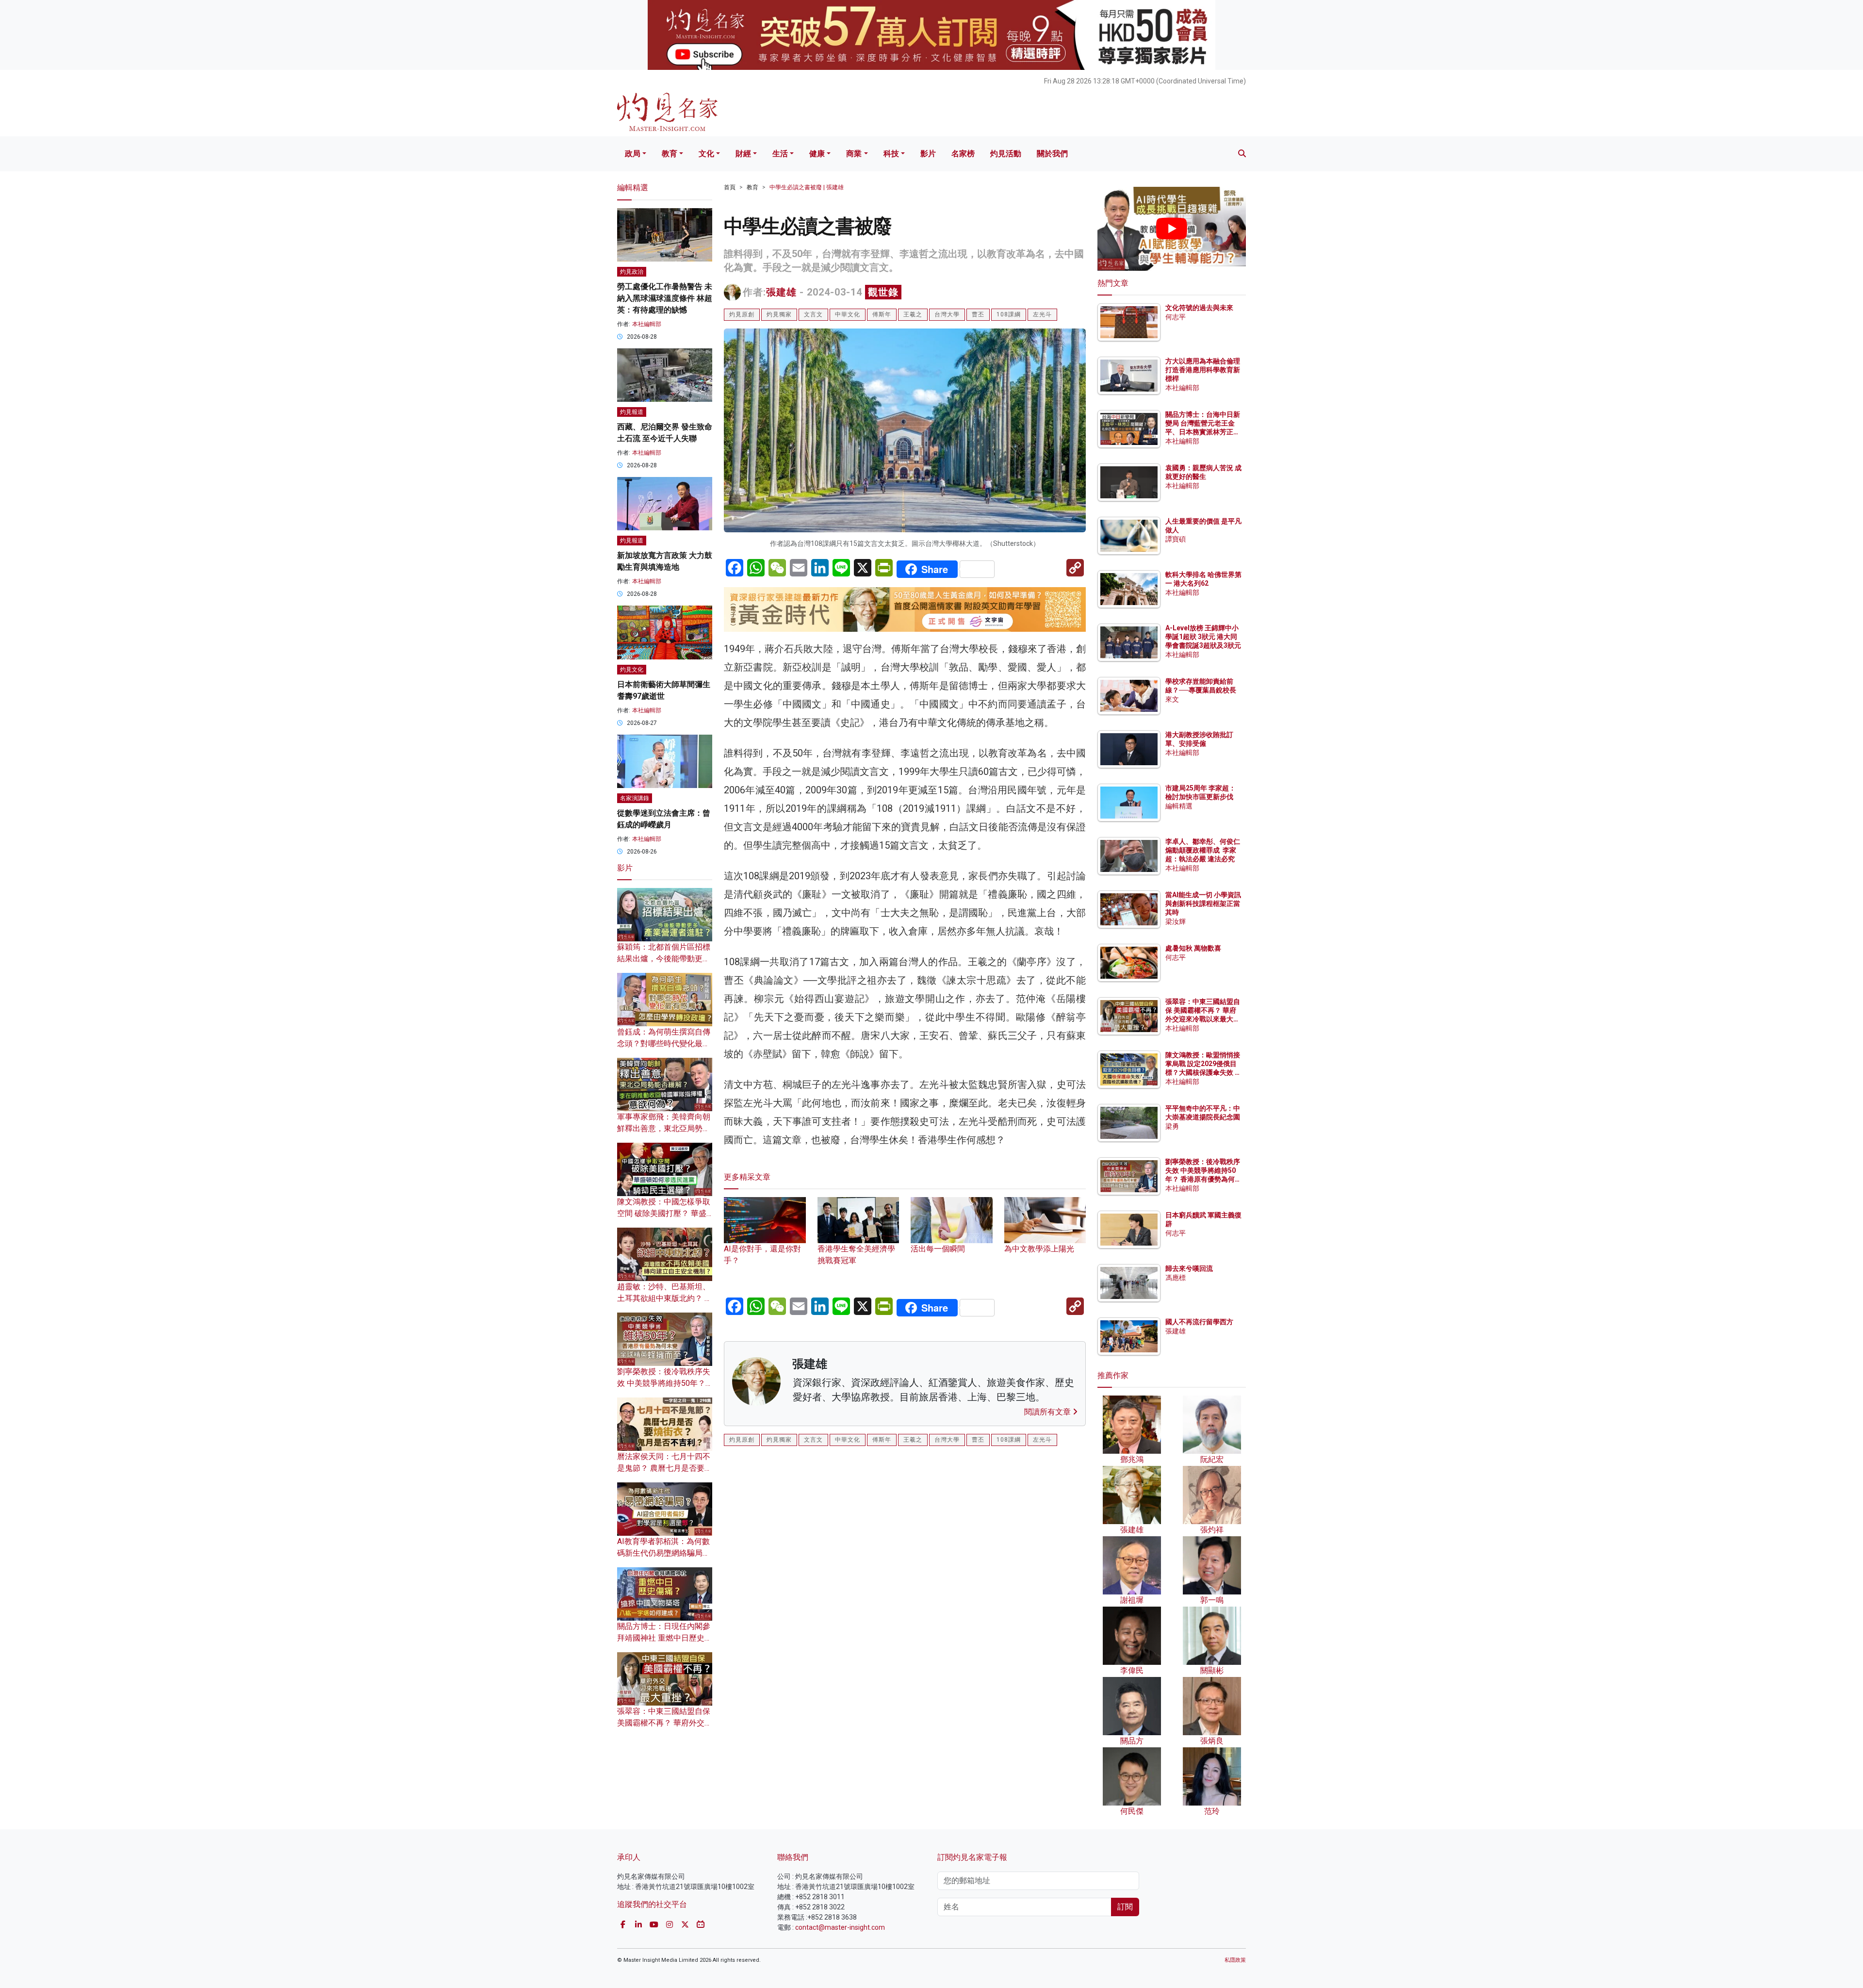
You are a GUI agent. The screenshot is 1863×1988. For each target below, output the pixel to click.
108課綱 (1009, 314)
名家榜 (963, 154)
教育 (670, 154)
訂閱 (1125, 1907)
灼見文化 (632, 670)
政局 (633, 154)
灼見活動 (1006, 154)
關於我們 (1052, 154)
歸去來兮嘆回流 (1189, 1268)
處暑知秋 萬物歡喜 (1193, 948)
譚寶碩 (1176, 539)
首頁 (730, 187)
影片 (928, 154)
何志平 (1176, 317)
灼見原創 (742, 314)
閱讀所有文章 (1048, 1412)
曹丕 (978, 314)
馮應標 (1176, 1278)
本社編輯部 (647, 324)
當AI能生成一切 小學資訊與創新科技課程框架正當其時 (1203, 904)
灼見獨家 (779, 314)
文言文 (813, 314)
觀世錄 (883, 292)
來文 (1172, 699)
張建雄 (781, 292)
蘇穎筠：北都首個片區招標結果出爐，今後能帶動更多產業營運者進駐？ (664, 959)
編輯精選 (1179, 806)
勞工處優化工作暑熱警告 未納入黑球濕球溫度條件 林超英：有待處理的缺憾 (665, 298)
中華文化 (848, 314)
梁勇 (1172, 1126)
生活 (780, 154)
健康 (817, 154)
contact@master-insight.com (840, 1927)
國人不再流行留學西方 (1199, 1322)
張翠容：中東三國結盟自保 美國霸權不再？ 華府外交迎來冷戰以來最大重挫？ (665, 1723)
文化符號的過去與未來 (1199, 308)
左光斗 (1042, 314)
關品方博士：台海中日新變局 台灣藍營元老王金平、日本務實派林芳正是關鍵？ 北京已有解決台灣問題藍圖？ (1203, 432)
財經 (743, 154)
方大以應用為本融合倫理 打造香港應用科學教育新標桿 (1203, 370)
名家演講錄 (635, 798)
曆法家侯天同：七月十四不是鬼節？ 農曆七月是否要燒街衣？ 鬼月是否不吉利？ (665, 1468)
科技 (891, 154)
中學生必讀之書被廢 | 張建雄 (807, 187)
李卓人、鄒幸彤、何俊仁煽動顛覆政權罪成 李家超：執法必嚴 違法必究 (1203, 850)
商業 (854, 154)
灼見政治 (632, 272)
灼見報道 (632, 412)
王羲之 (913, 314)
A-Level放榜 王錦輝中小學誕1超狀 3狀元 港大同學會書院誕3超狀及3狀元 (1203, 637)
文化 (706, 154)
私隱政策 (1235, 1960)
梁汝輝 (1176, 921)
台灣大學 (947, 314)
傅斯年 (882, 314)
